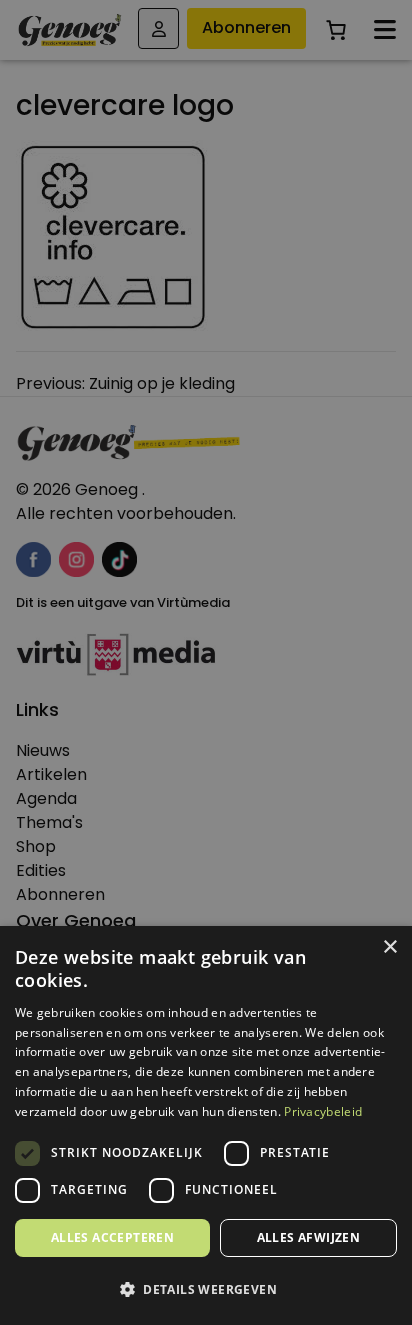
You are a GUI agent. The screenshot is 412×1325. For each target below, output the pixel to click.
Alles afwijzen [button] (309, 1237)
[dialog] (206, 662)
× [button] (389, 947)
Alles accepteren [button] (112, 1237)
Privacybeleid (323, 1111)
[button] (206, 1290)
